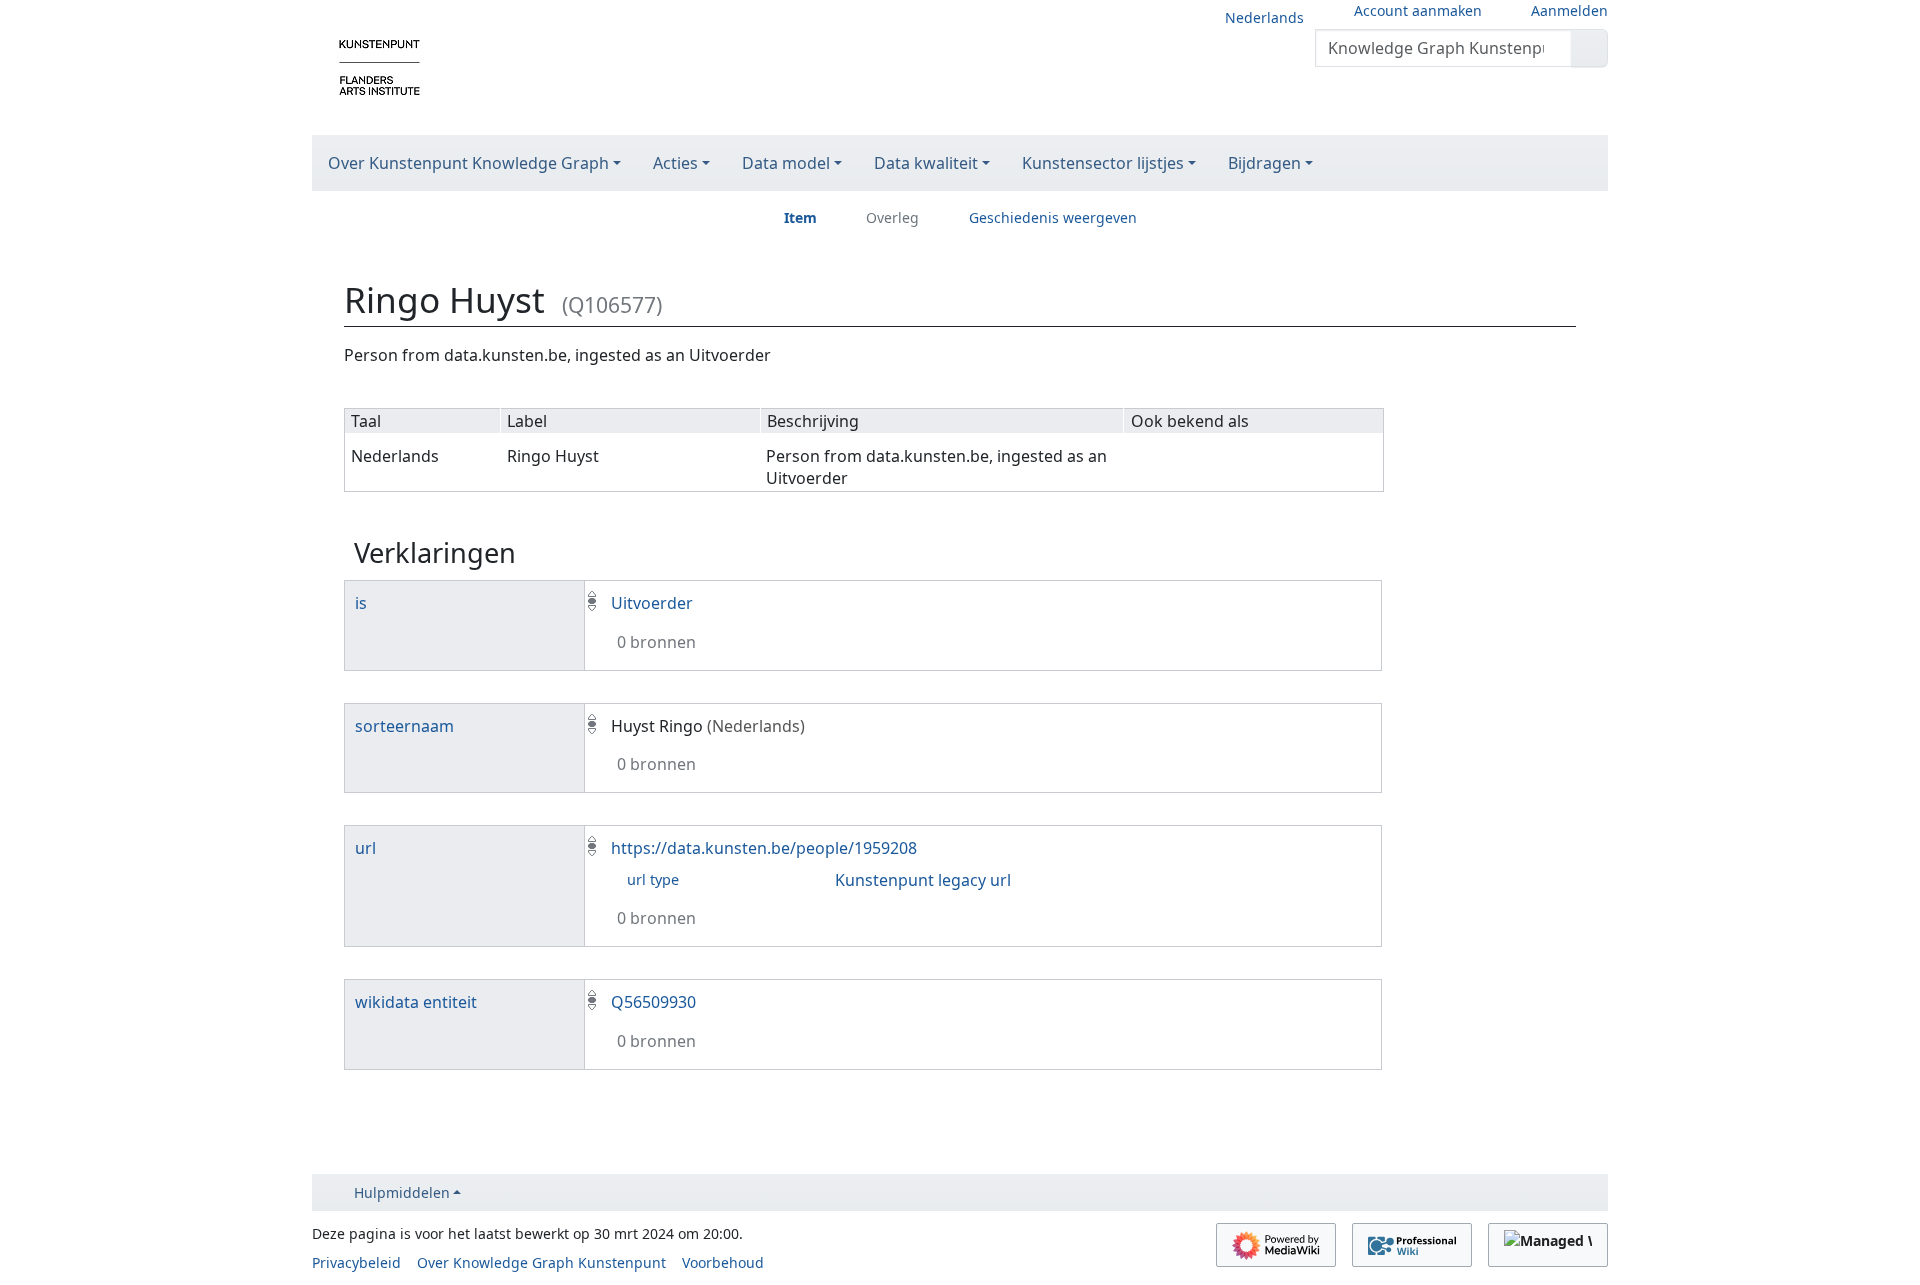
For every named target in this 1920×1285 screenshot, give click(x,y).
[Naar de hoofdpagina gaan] (379, 66)
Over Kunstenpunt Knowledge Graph (468, 163)
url (365, 848)
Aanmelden (1569, 10)
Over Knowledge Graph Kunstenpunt (541, 1262)
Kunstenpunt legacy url (923, 880)
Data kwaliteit (926, 163)
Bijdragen (1264, 163)
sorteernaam (404, 726)
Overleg (892, 217)
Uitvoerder (652, 603)
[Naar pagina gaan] (1589, 48)
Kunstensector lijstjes (1103, 163)
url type (653, 879)
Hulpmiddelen (402, 1192)
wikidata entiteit (416, 1002)
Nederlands (1264, 17)
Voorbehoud (723, 1262)
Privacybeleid (356, 1262)
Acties (675, 163)
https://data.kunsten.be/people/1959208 (764, 848)
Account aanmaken (1418, 10)
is (361, 603)
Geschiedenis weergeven (1053, 217)
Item (800, 217)
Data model (786, 163)
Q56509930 (653, 1002)
